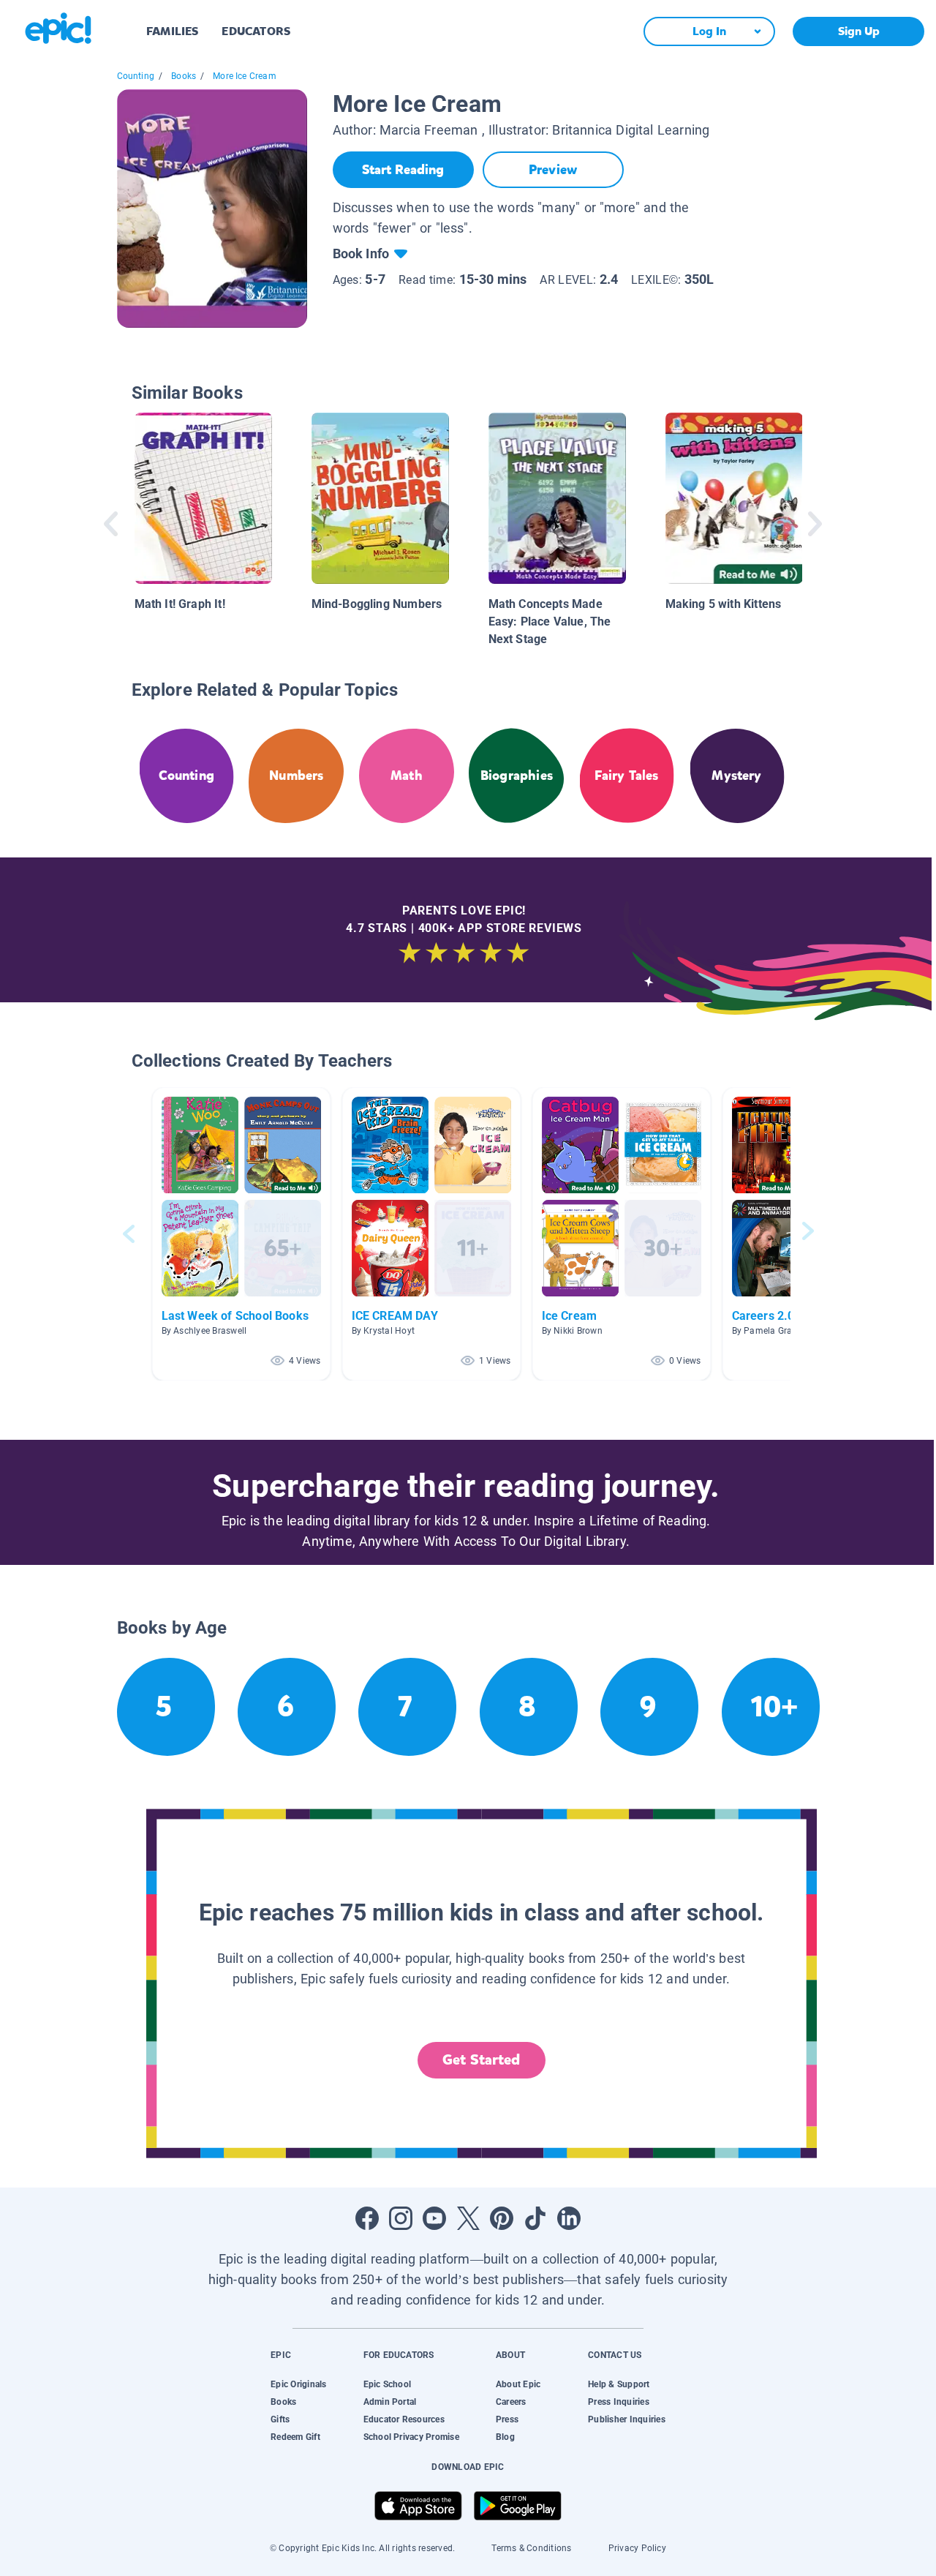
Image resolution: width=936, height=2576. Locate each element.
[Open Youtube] (434, 2218)
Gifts (280, 2419)
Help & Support (619, 2384)
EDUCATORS (256, 31)
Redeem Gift (295, 2437)
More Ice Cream (245, 76)
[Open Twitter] (468, 2218)
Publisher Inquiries (627, 2419)
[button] (241, 1234)
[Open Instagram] (401, 2218)
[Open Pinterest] (502, 2218)
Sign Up (859, 31)
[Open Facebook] (367, 2218)
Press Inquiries (619, 2402)
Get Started (481, 2060)
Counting (136, 76)
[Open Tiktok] (535, 2218)
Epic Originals (298, 2384)
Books (184, 76)
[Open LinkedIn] (569, 2218)
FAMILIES (172, 31)
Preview (553, 170)
